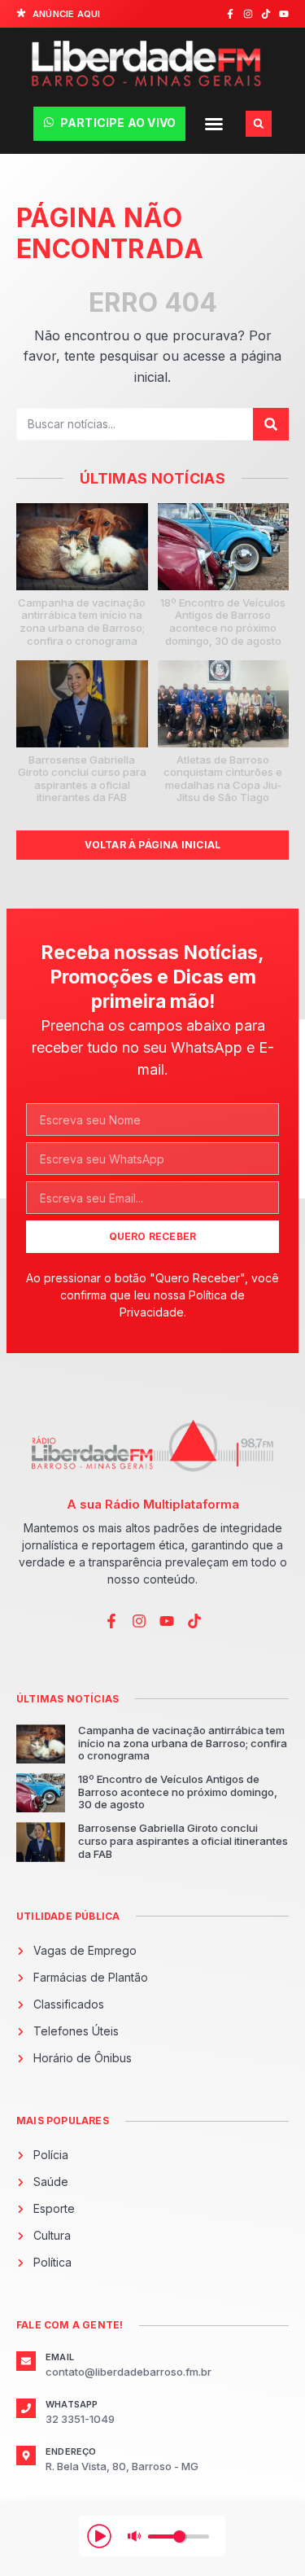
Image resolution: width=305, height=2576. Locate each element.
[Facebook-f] (230, 14)
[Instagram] (248, 14)
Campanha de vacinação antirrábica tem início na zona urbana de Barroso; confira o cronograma (82, 622)
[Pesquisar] (271, 424)
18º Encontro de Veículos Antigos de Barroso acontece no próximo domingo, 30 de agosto (223, 622)
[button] (214, 124)
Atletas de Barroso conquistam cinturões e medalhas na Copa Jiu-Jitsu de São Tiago (223, 779)
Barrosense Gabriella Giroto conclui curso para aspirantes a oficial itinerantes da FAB (82, 779)
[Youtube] (284, 14)
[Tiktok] (266, 14)
